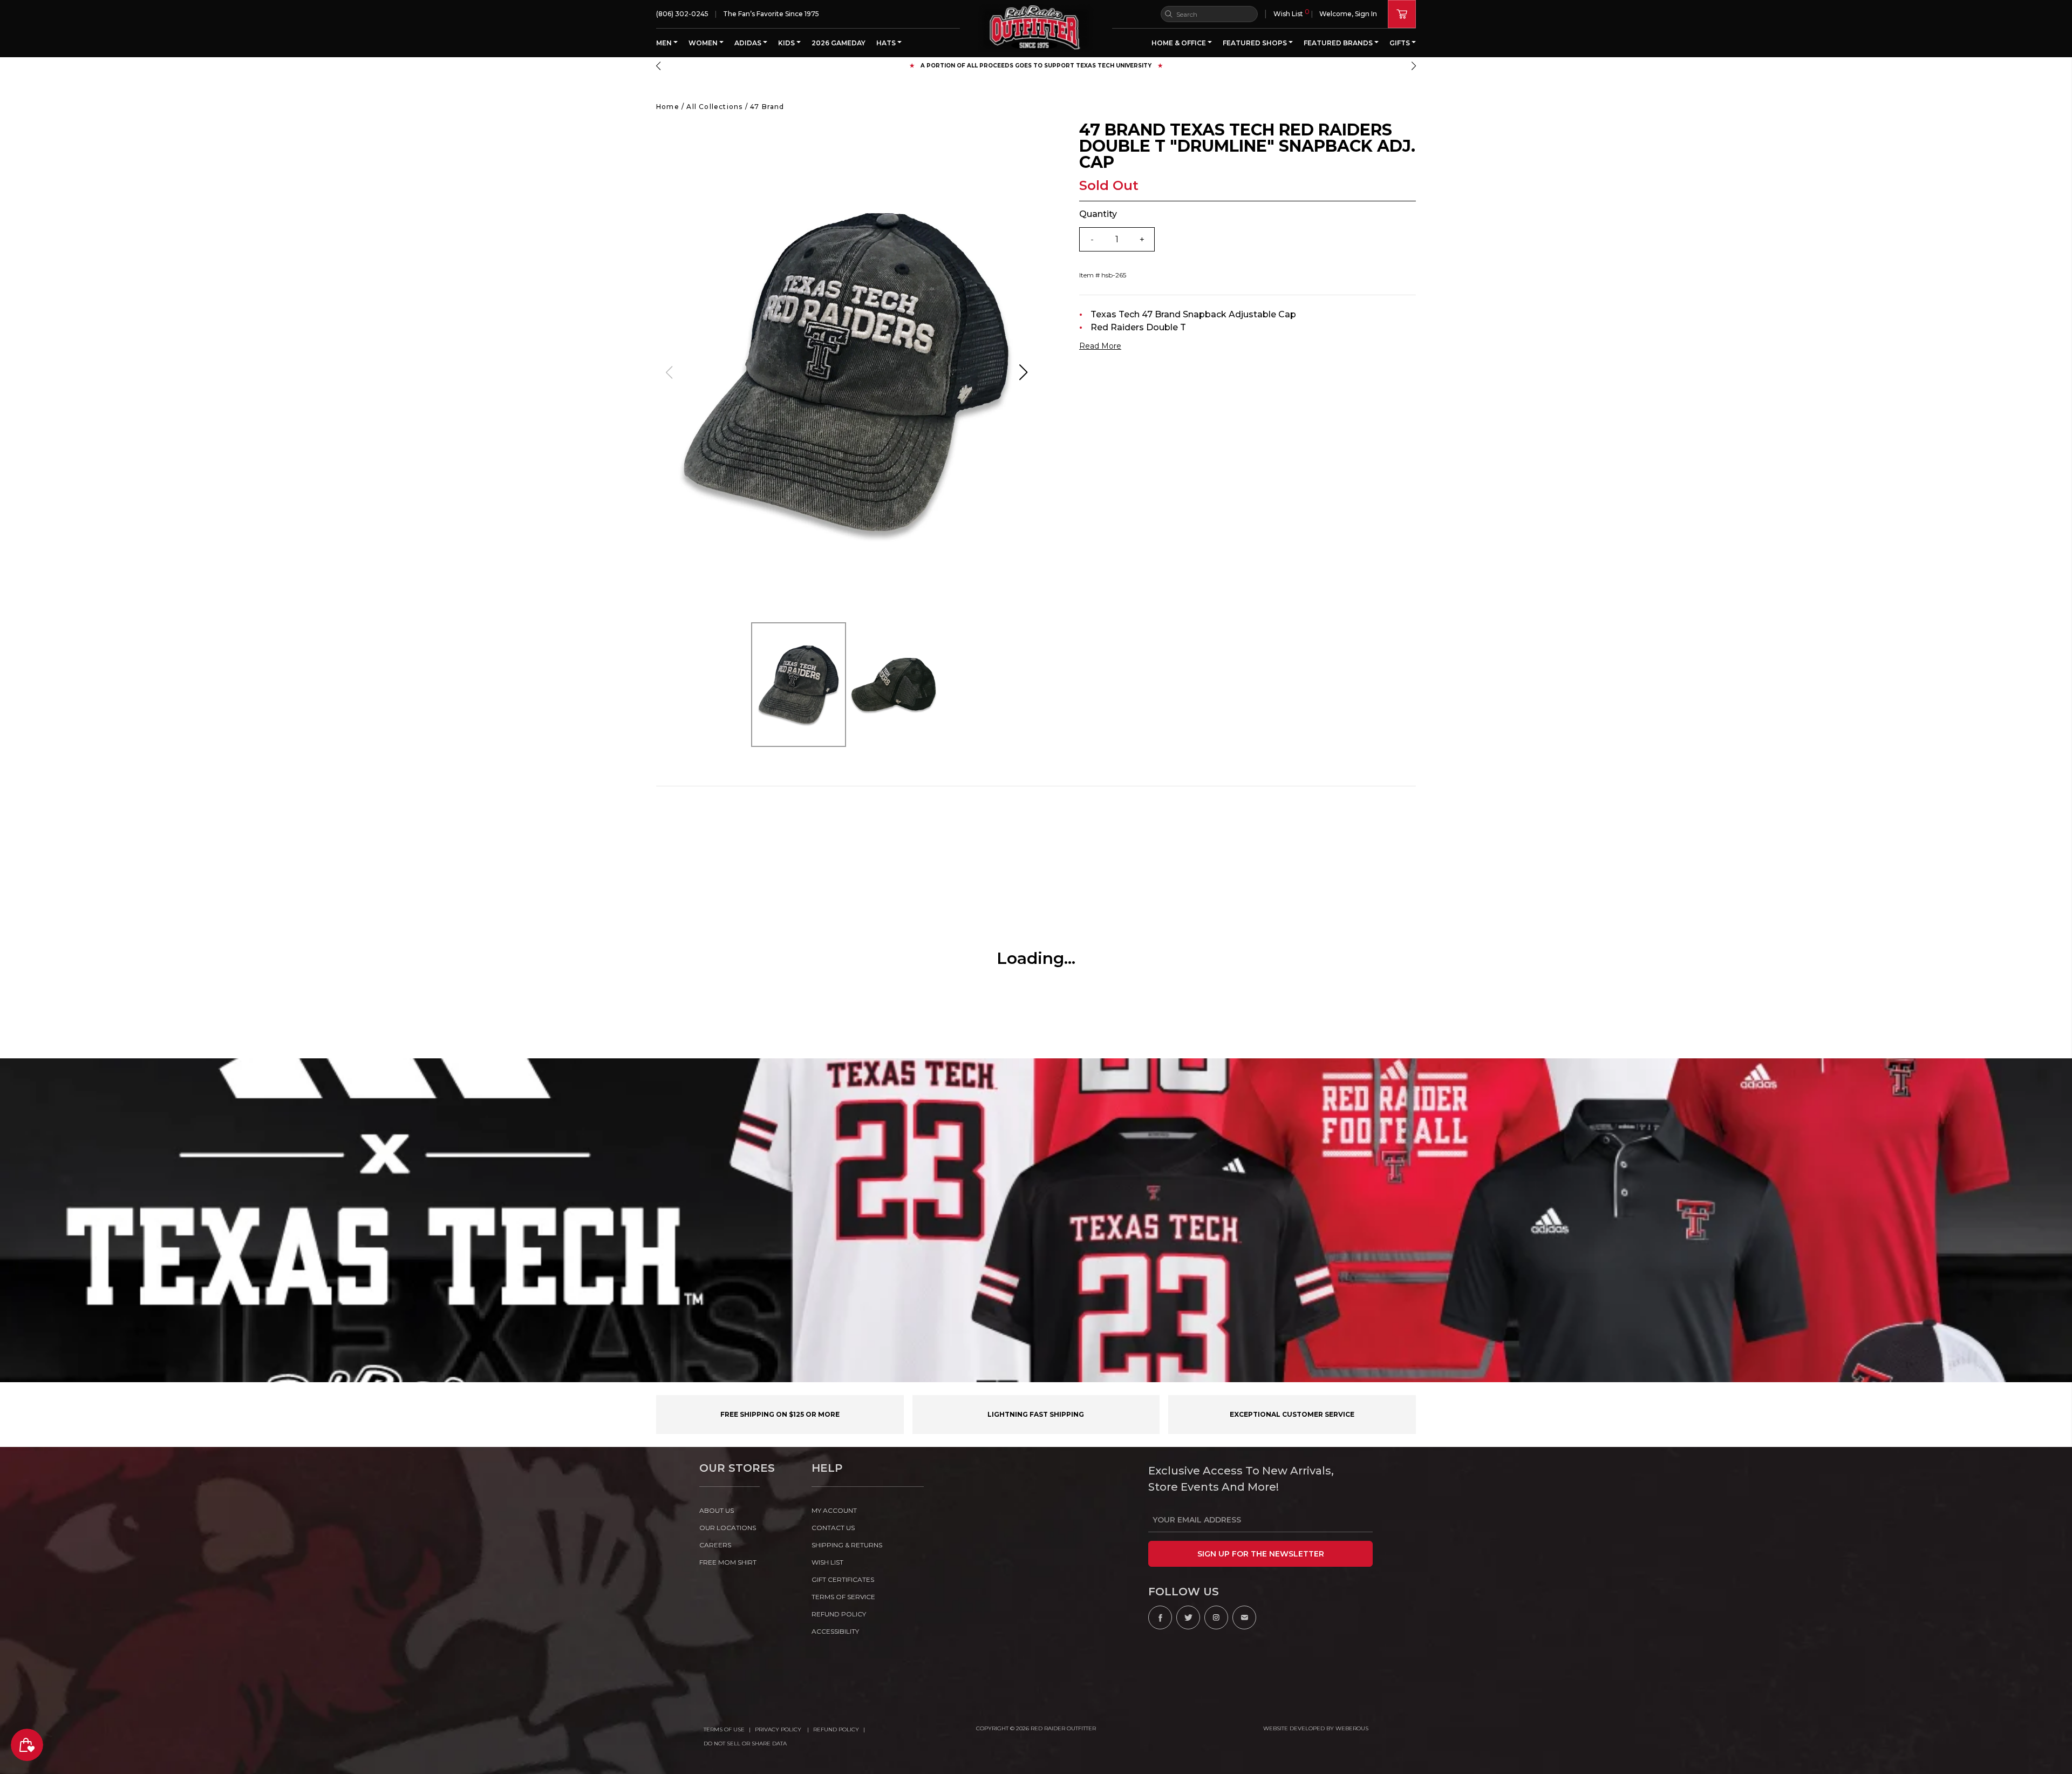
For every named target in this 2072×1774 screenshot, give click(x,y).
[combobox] (1209, 14)
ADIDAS (749, 43)
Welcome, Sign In (1348, 14)
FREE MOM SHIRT (728, 1562)
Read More (1100, 346)
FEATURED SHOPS (1256, 43)
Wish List (1291, 13)
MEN (665, 43)
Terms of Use (724, 1729)
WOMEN (704, 43)
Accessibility (835, 1631)
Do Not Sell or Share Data (745, 1744)
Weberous (1352, 1728)
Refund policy (839, 1614)
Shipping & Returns (847, 1545)
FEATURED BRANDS (1339, 43)
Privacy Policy (779, 1729)
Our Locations (728, 1528)
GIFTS (1400, 43)
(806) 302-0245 (682, 14)
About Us (717, 1510)
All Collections (714, 107)
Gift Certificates (843, 1579)
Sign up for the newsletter (1261, 1554)
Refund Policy (836, 1729)
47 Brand (767, 107)
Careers (715, 1545)
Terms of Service (843, 1597)
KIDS (787, 43)
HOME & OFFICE (1180, 43)
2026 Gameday (839, 43)
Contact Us (833, 1528)
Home (668, 107)
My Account (834, 1510)
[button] (658, 66)
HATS (887, 43)
